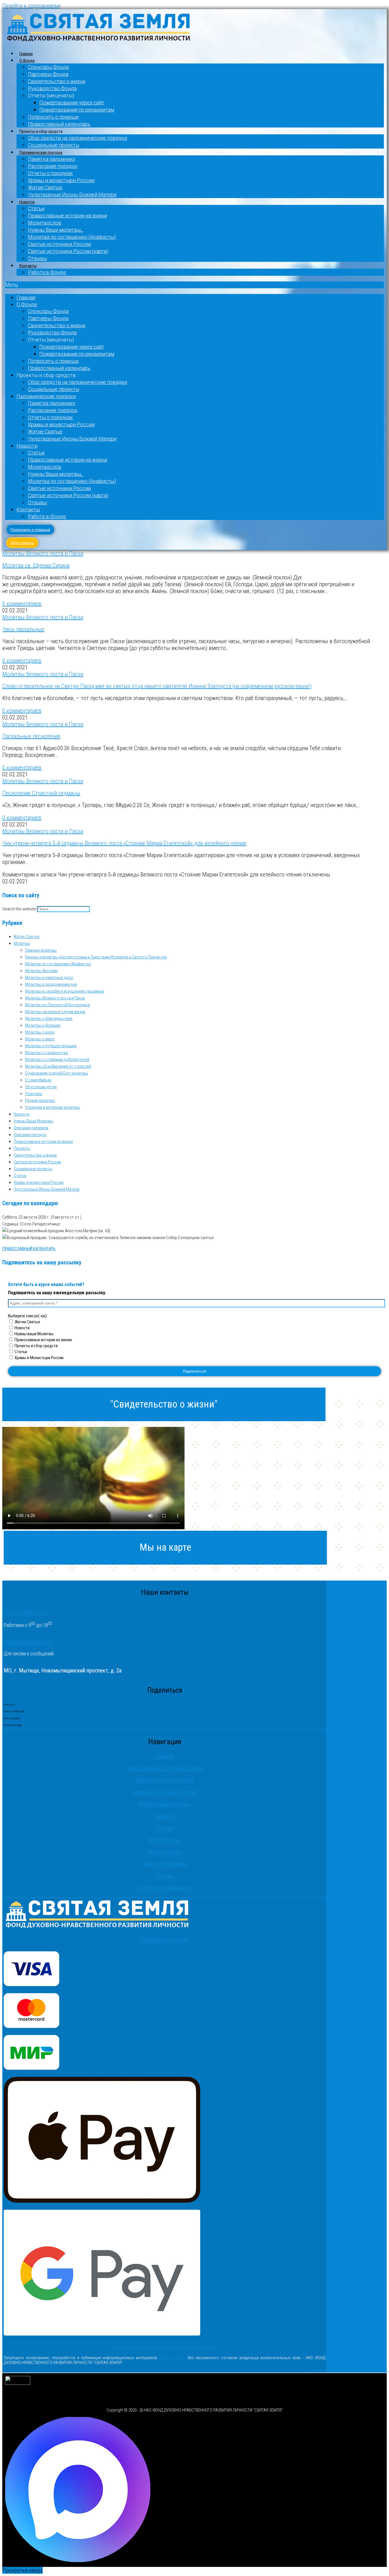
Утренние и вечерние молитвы (53, 1107)
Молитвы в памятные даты (49, 978)
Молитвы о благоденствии (49, 1019)
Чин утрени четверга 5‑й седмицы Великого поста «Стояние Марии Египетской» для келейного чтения (124, 843)
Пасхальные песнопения (31, 736)
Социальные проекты (54, 145)
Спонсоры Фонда (48, 67)
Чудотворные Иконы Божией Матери (72, 195)
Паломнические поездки (41, 153)
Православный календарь (59, 124)
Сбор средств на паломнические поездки (77, 138)
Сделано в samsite (317, 2370)
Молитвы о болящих (43, 1025)
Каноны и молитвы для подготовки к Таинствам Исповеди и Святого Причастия (96, 957)
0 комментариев (22, 604)
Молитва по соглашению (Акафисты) (72, 237)
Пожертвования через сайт (72, 103)
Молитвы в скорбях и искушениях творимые (65, 991)
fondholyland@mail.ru (27, 1642)
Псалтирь (34, 1094)
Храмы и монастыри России (61, 180)
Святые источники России (59, 244)
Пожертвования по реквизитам (77, 110)
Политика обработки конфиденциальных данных (165, 2348)
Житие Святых (45, 187)
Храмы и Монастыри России (39, 1358)
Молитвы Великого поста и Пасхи (43, 554)
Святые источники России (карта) (68, 251)
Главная (26, 54)
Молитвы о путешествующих (51, 1046)
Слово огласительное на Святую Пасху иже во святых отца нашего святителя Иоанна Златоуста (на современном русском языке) (157, 686)
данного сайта (173, 2358)
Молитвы (22, 943)
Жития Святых (27, 1322)
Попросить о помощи (53, 117)
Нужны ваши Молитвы (34, 1334)
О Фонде (27, 61)
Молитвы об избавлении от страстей (58, 1066)
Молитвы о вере (40, 1032)
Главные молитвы (41, 950)
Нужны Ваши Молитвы (33, 1121)
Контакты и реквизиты (165, 1888)
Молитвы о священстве (47, 1053)
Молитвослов (45, 223)
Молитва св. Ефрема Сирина (36, 565)
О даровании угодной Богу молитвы (57, 1073)
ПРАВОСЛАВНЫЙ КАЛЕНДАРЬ (29, 1249)
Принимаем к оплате (165, 1940)
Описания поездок (30, 1135)
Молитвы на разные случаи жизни (55, 1012)
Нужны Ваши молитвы (165, 1804)
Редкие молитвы (40, 1100)
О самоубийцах (38, 1080)
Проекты (22, 1148)
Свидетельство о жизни (57, 81)
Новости (27, 202)
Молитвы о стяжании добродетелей (57, 1059)
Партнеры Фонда (48, 74)
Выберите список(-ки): (28, 1316)
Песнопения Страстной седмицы (41, 793)
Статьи (36, 208)
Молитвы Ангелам (41, 971)
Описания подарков (31, 1128)
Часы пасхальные (23, 629)
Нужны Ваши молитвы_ (56, 230)
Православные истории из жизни (67, 216)
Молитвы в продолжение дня (51, 984)
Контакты (28, 266)
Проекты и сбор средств (36, 1346)
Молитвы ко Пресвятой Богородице (58, 1005)
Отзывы (37, 258)
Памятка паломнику (52, 159)
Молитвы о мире (40, 1039)
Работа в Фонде (47, 272)
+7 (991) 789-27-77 (26, 1612)
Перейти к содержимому (31, 6)
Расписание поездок (53, 166)
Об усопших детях (41, 1087)
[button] (195, 285)
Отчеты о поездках (50, 173)
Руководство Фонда (52, 88)
